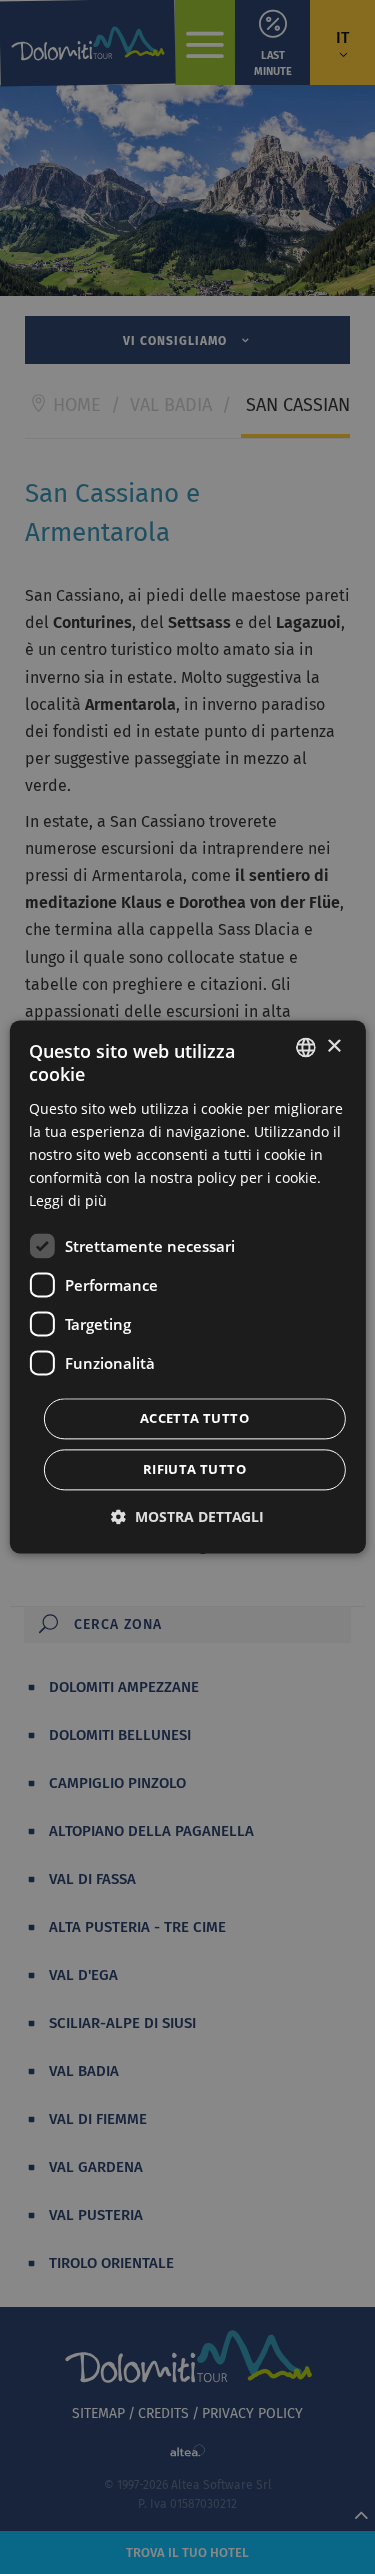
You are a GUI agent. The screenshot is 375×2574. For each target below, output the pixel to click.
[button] (187, 1517)
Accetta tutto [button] (194, 1419)
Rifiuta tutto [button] (194, 1470)
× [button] (333, 1046)
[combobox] (306, 1047)
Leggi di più (68, 1201)
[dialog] (187, 1286)
